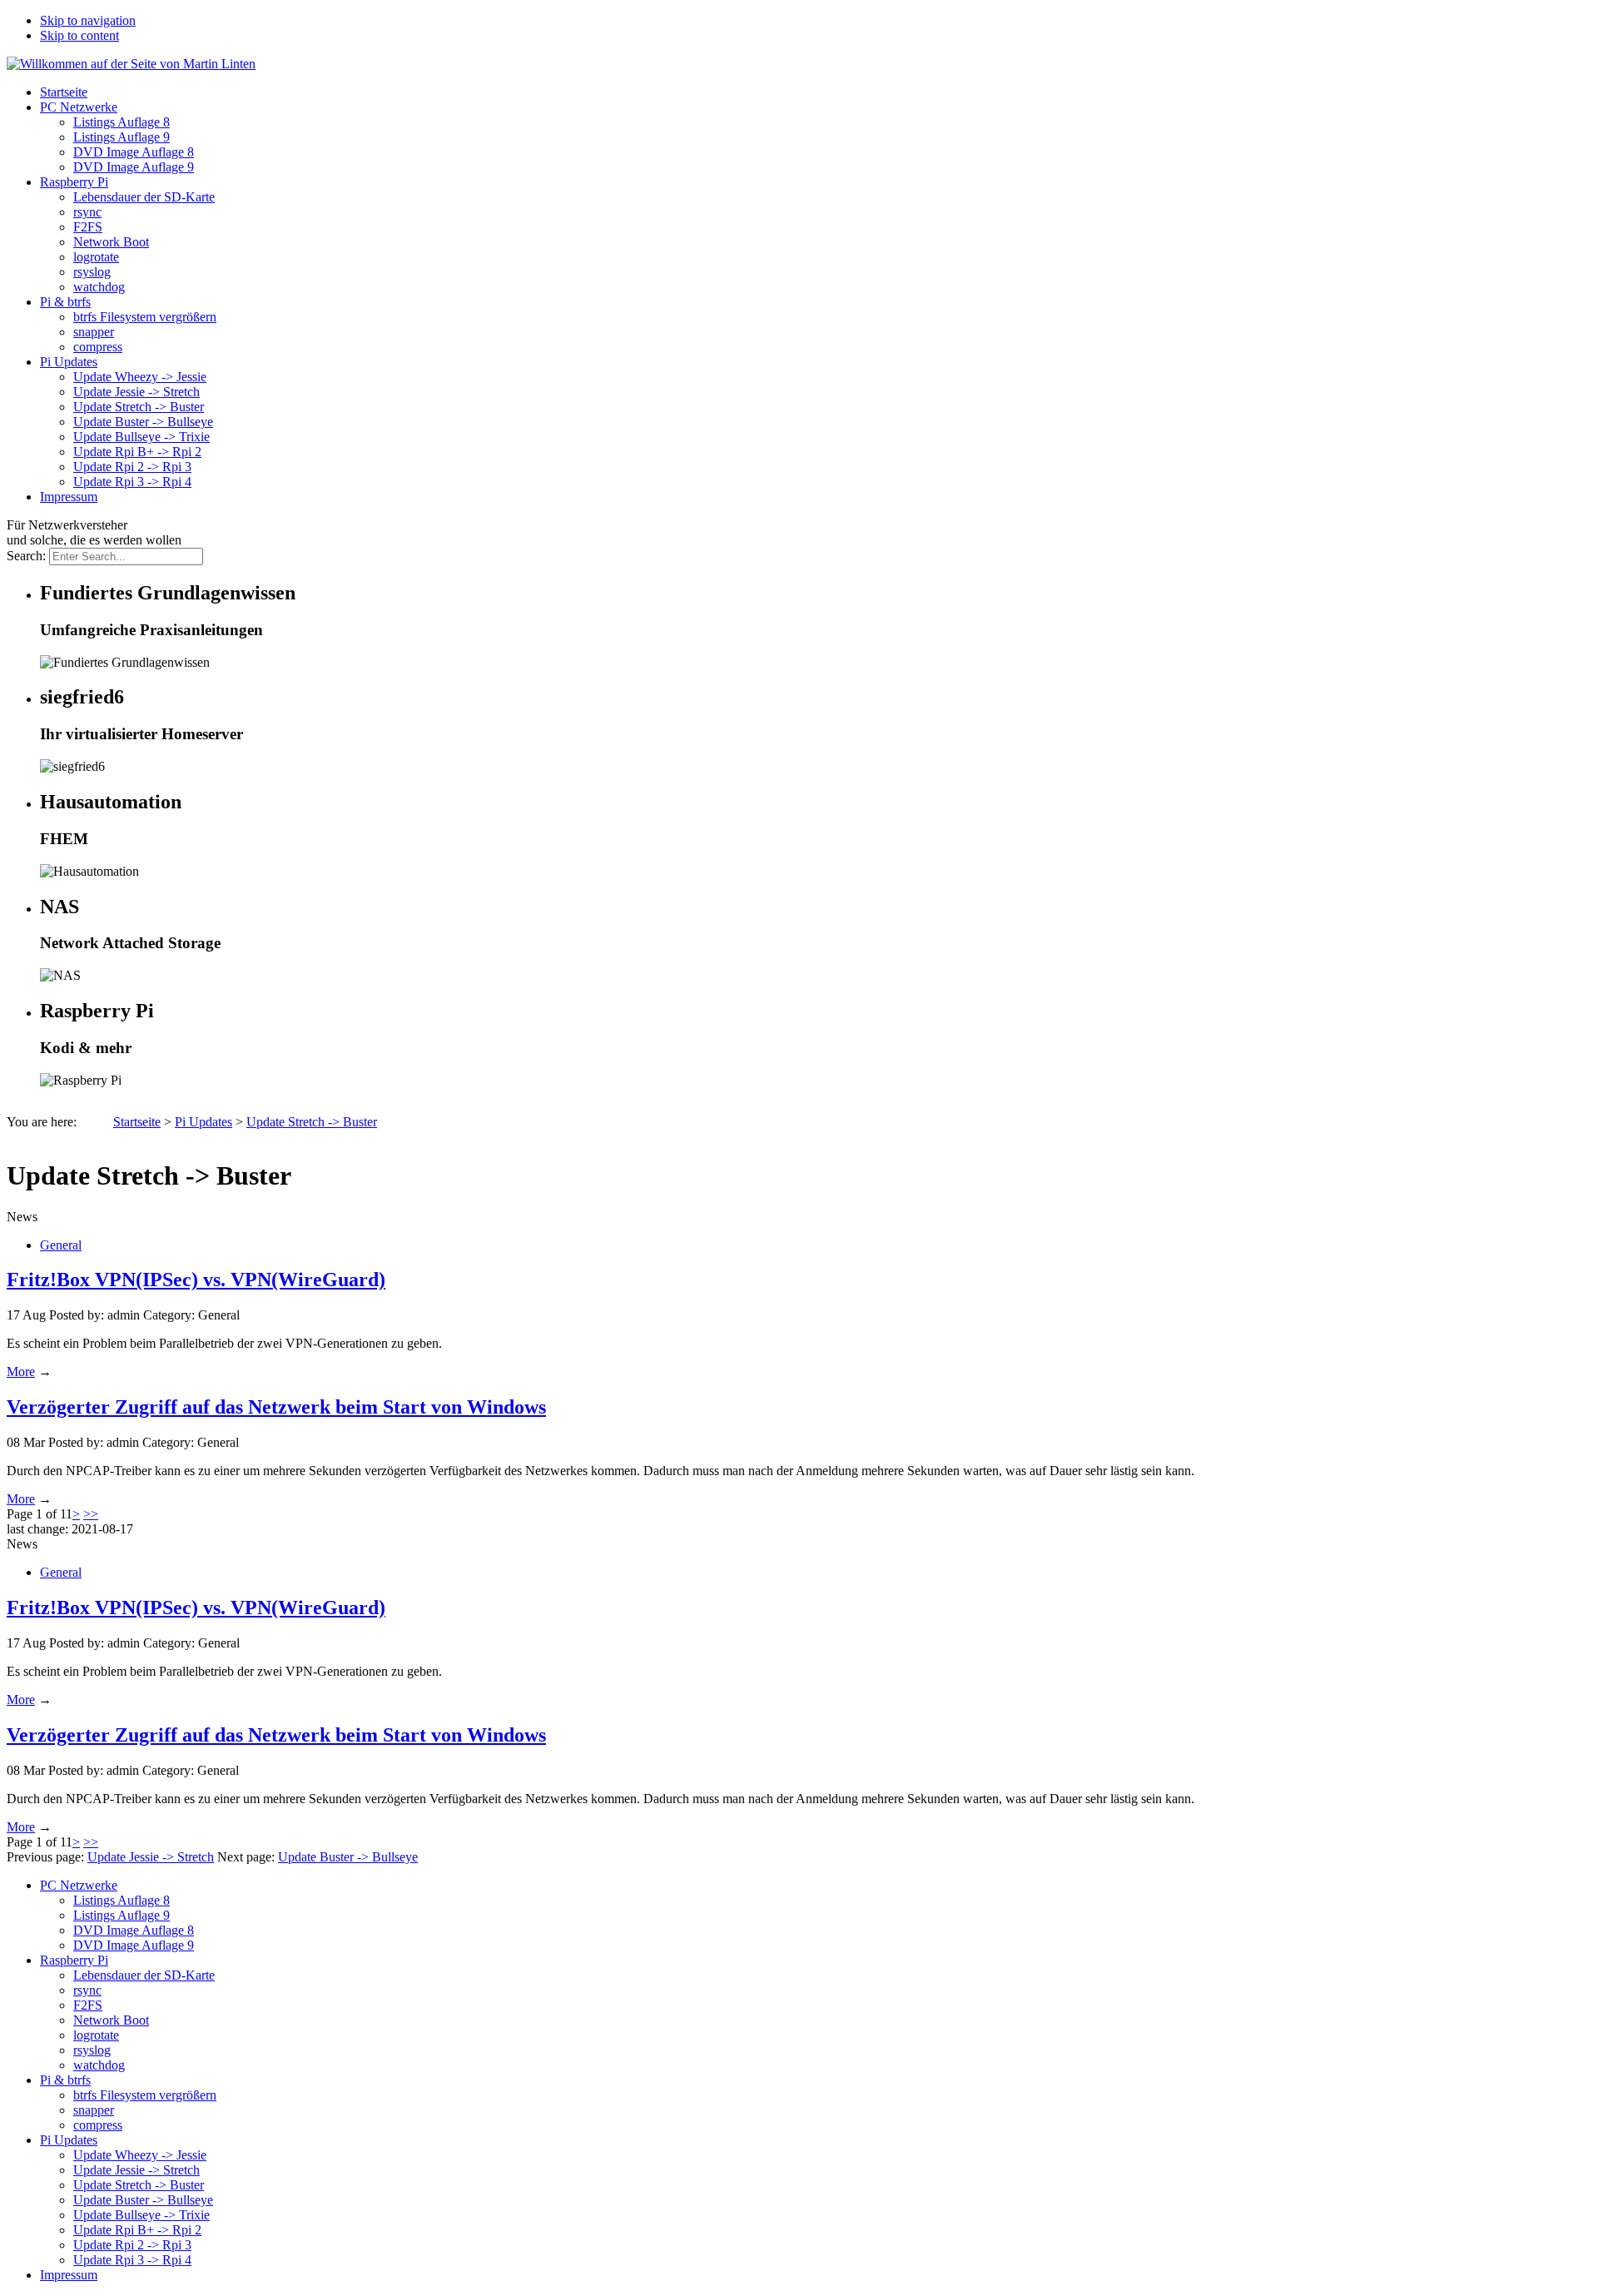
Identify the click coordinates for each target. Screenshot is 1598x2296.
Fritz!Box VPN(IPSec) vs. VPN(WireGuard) (196, 1280)
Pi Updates (69, 362)
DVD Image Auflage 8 (134, 152)
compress (98, 347)
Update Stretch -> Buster (139, 407)
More (21, 1372)
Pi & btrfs (65, 302)
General (61, 1245)
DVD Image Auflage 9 (134, 167)
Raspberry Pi (74, 182)
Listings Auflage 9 (122, 137)
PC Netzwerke (79, 107)
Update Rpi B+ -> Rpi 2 (137, 452)
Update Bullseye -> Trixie (141, 437)
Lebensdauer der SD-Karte (144, 197)
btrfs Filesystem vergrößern (145, 317)
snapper (94, 332)
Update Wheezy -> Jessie (140, 377)
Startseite (64, 92)
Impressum (69, 497)
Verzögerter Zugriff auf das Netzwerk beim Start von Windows (276, 1407)
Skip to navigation (88, 20)
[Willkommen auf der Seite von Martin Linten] (131, 64)
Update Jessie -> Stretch (136, 392)
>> (91, 1514)
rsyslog (92, 272)
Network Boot (111, 242)
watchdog (99, 287)
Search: (26, 556)
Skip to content (79, 35)
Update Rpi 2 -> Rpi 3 (132, 467)
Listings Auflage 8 (122, 122)
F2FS (88, 227)
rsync (87, 212)
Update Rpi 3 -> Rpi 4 (132, 482)
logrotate (96, 257)
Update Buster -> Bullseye (143, 422)
